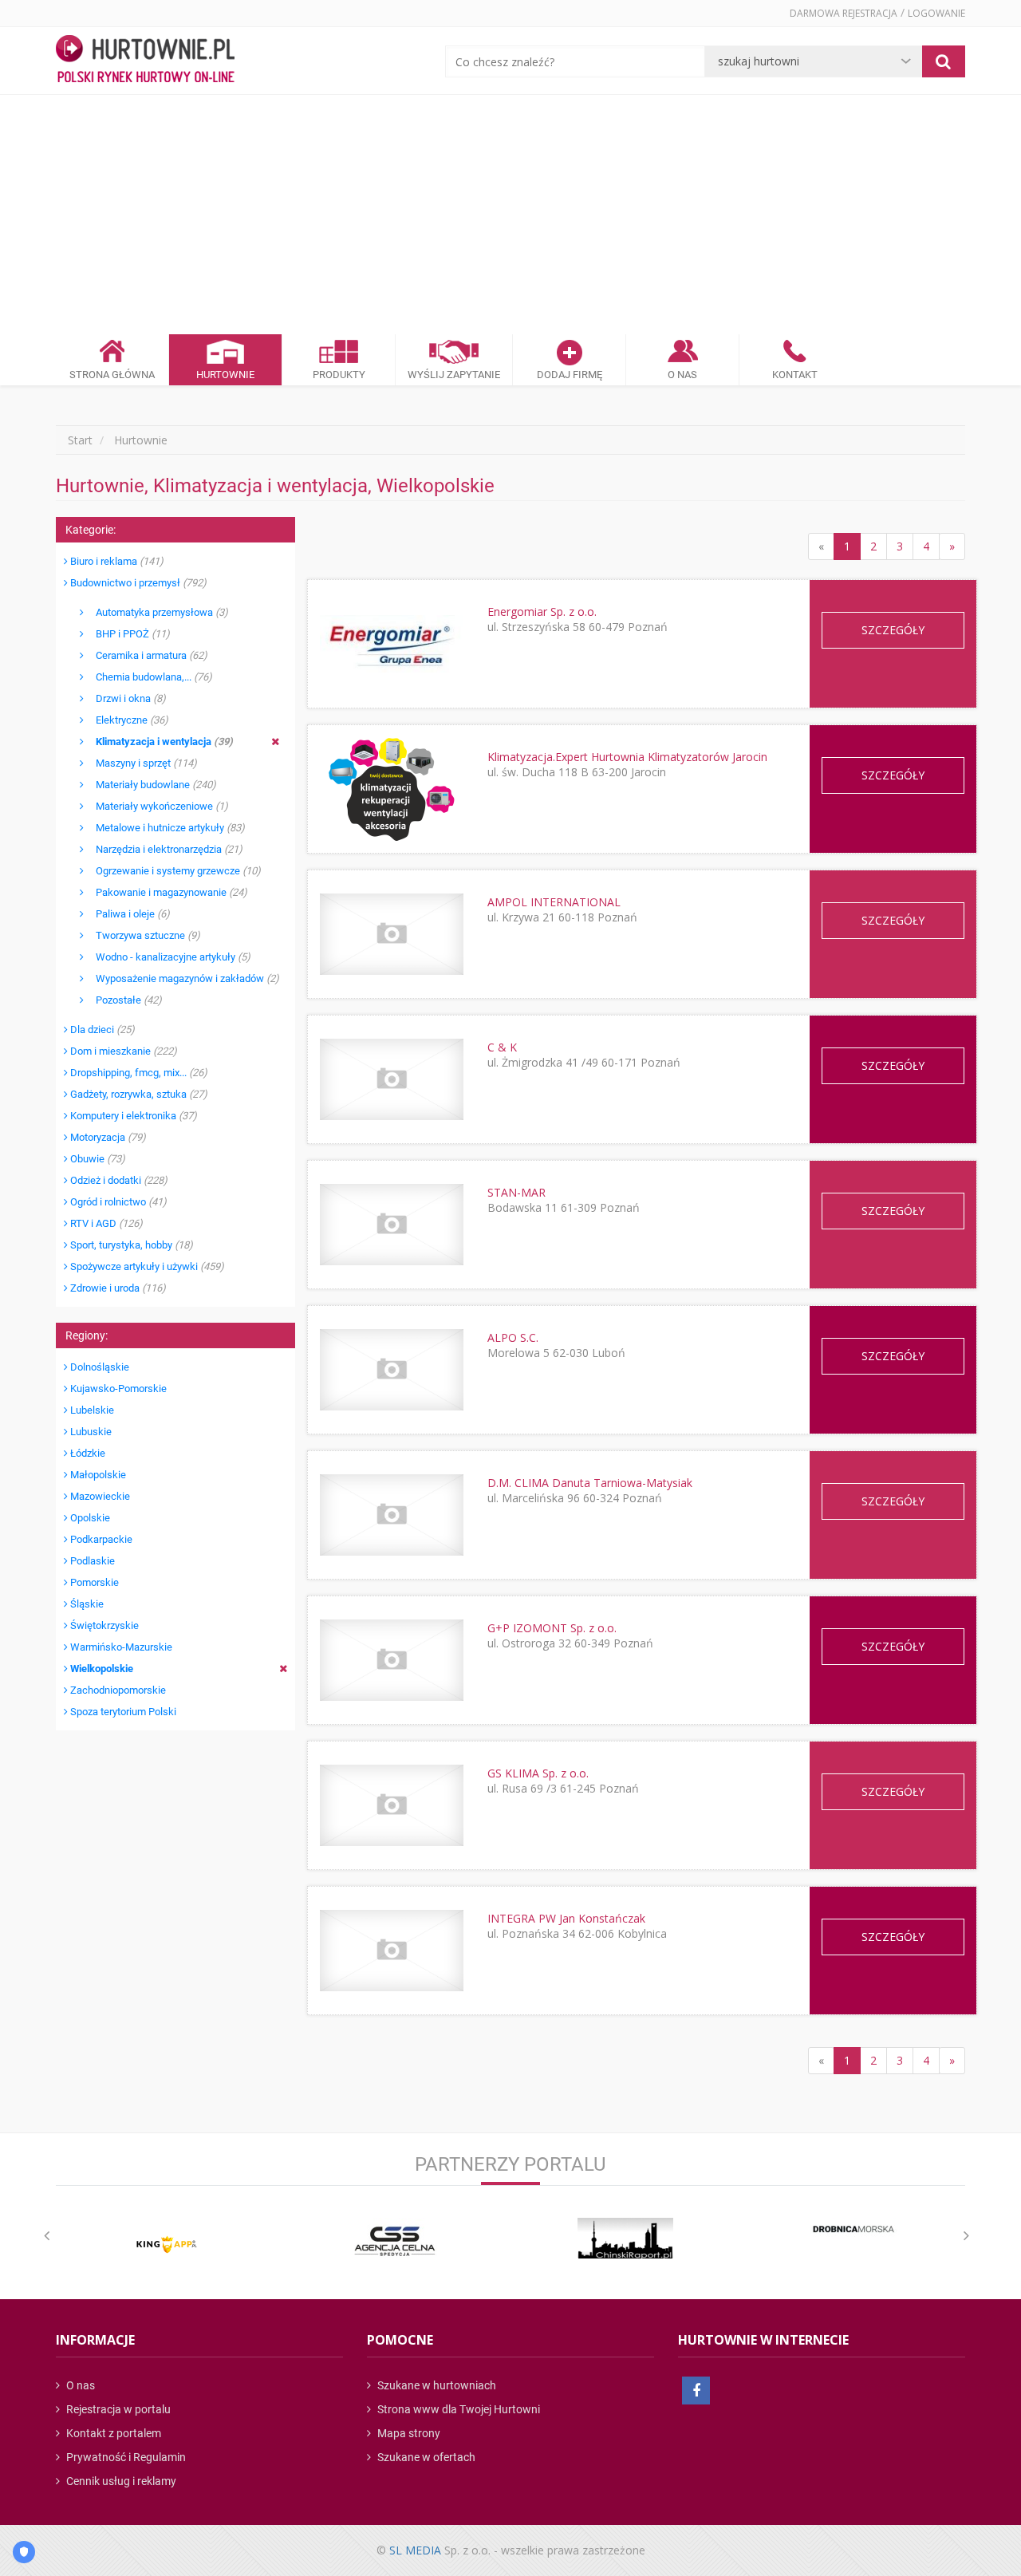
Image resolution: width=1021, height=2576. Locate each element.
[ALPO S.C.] (391, 1369)
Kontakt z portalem (112, 2433)
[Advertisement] (510, 215)
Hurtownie (225, 375)
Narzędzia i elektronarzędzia (163, 849)
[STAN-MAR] (391, 1224)
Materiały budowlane (150, 785)
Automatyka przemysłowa (156, 612)
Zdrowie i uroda (117, 1288)
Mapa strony (408, 2433)
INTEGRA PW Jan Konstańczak (566, 1918)
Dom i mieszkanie (122, 1051)
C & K (502, 1047)
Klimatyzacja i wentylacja (158, 742)
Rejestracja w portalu (117, 2409)
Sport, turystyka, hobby (130, 1245)
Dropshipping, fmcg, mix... (138, 1073)
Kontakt (795, 375)
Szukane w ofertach (425, 2457)
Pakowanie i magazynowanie (166, 892)
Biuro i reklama (116, 561)
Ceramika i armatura (146, 655)
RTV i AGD (105, 1223)
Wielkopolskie (101, 1669)
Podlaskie (91, 1561)
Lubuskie (90, 1432)
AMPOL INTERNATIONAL (554, 902)
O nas (79, 2385)
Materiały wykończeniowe (156, 806)
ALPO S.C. (513, 1337)
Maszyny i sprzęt (140, 763)
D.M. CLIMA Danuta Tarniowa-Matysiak (590, 1483)
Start (80, 440)
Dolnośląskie (99, 1367)
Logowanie (936, 13)
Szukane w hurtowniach (436, 2385)
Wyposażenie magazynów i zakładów (181, 978)
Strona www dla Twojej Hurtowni (457, 2409)
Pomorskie (93, 1582)
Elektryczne (126, 720)
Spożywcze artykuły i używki (146, 1266)
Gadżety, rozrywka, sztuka (138, 1094)
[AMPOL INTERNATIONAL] (391, 934)
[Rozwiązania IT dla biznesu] (167, 2245)
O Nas (682, 375)
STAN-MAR (516, 1192)
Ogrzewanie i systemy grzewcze (172, 871)
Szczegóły (893, 630)
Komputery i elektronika (132, 1116)
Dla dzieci (101, 1030)
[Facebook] (696, 2391)
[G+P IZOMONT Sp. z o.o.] (391, 1660)
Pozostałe (123, 1000)
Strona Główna (112, 375)
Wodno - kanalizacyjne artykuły (167, 957)
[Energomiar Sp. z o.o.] (391, 643)
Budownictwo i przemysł (137, 583)
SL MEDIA (415, 2550)
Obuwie (97, 1159)
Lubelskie (91, 1410)
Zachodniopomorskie (117, 1690)
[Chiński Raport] (625, 2238)
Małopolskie (97, 1475)
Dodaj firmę (570, 375)
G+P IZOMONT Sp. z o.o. (552, 1628)
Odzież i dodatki (118, 1180)
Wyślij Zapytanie (454, 375)
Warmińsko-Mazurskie (120, 1647)
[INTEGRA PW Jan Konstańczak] (391, 1950)
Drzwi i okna (125, 698)
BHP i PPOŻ (127, 634)
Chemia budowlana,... (148, 677)
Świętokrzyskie (103, 1625)
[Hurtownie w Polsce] (145, 61)
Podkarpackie (100, 1539)
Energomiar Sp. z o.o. (542, 611)
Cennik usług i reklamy (120, 2481)
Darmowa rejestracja (844, 13)
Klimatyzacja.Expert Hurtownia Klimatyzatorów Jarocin (627, 757)
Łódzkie (87, 1453)
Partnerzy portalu (510, 2164)
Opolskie (89, 1518)
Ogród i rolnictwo (117, 1202)
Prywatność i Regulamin (125, 2457)
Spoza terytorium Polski (122, 1712)
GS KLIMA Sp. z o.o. (538, 1773)
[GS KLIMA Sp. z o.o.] (391, 1805)
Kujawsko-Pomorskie (117, 1389)
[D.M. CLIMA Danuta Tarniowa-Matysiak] (391, 1515)
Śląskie (86, 1604)
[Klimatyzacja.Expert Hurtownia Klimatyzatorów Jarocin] (391, 789)
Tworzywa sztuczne (142, 935)
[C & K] (391, 1079)
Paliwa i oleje (127, 914)
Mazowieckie (99, 1496)
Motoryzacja (107, 1137)
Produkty (339, 375)
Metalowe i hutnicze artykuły (164, 828)
